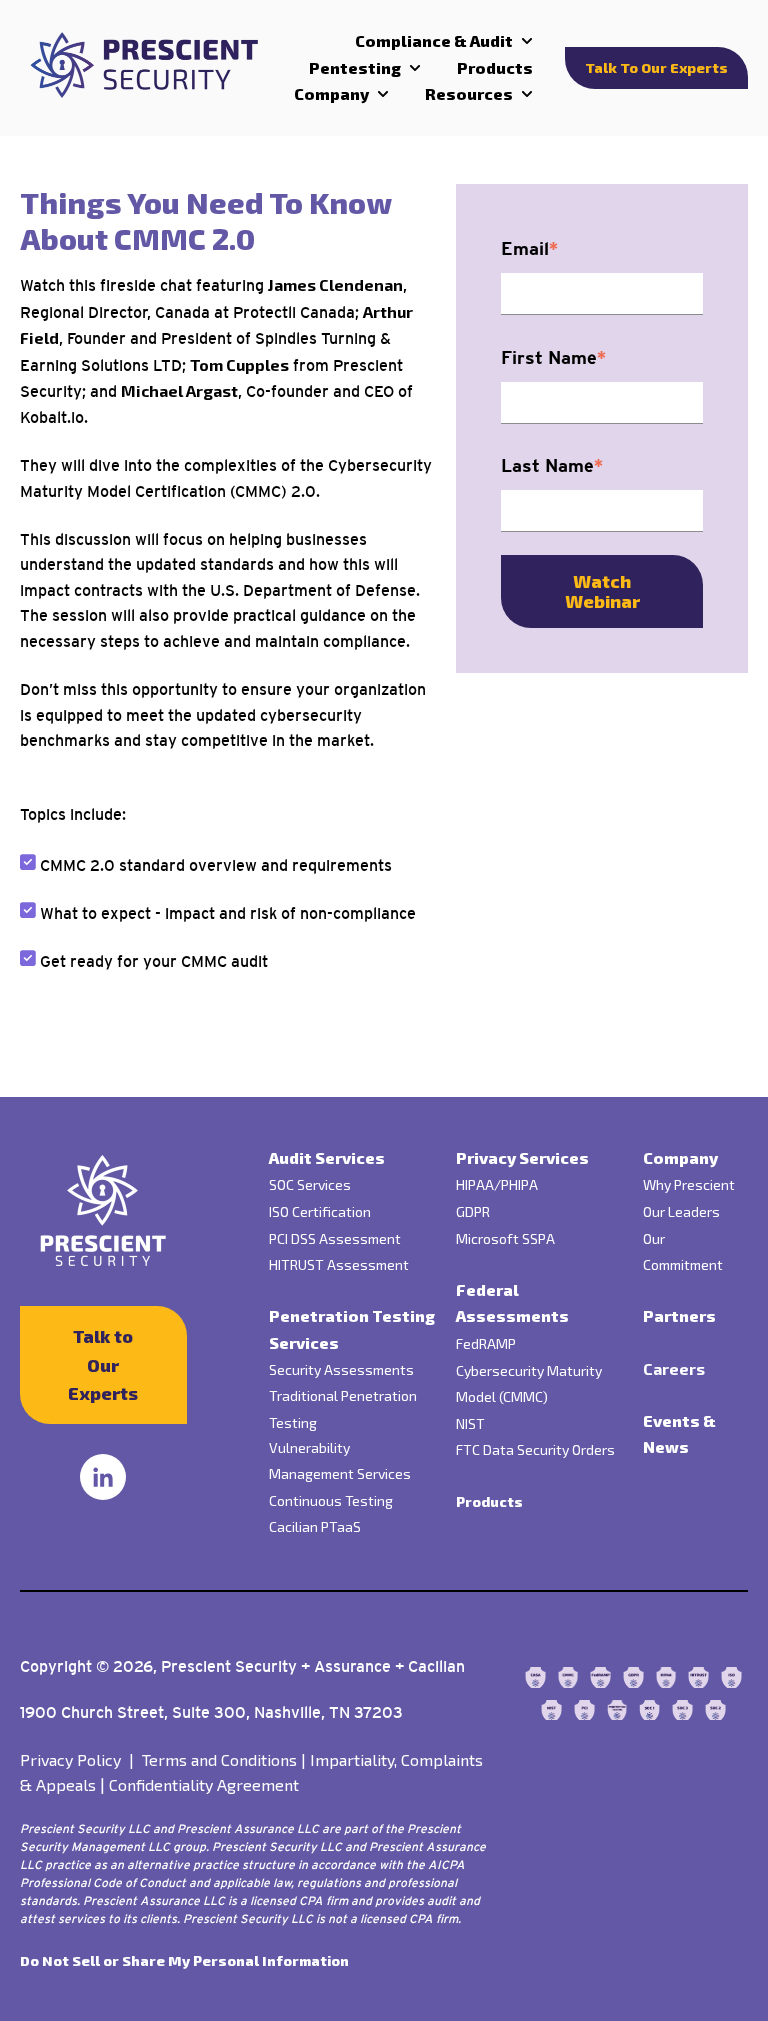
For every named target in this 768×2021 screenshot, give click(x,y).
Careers (674, 1368)
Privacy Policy (81, 1759)
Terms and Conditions (224, 1759)
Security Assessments (341, 1369)
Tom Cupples (239, 364)
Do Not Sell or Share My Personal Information (184, 1960)
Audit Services (327, 1157)
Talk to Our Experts (656, 67)
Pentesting (355, 67)
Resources (469, 93)
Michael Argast (179, 390)
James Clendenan (335, 284)
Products (495, 67)
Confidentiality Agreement (204, 1784)
